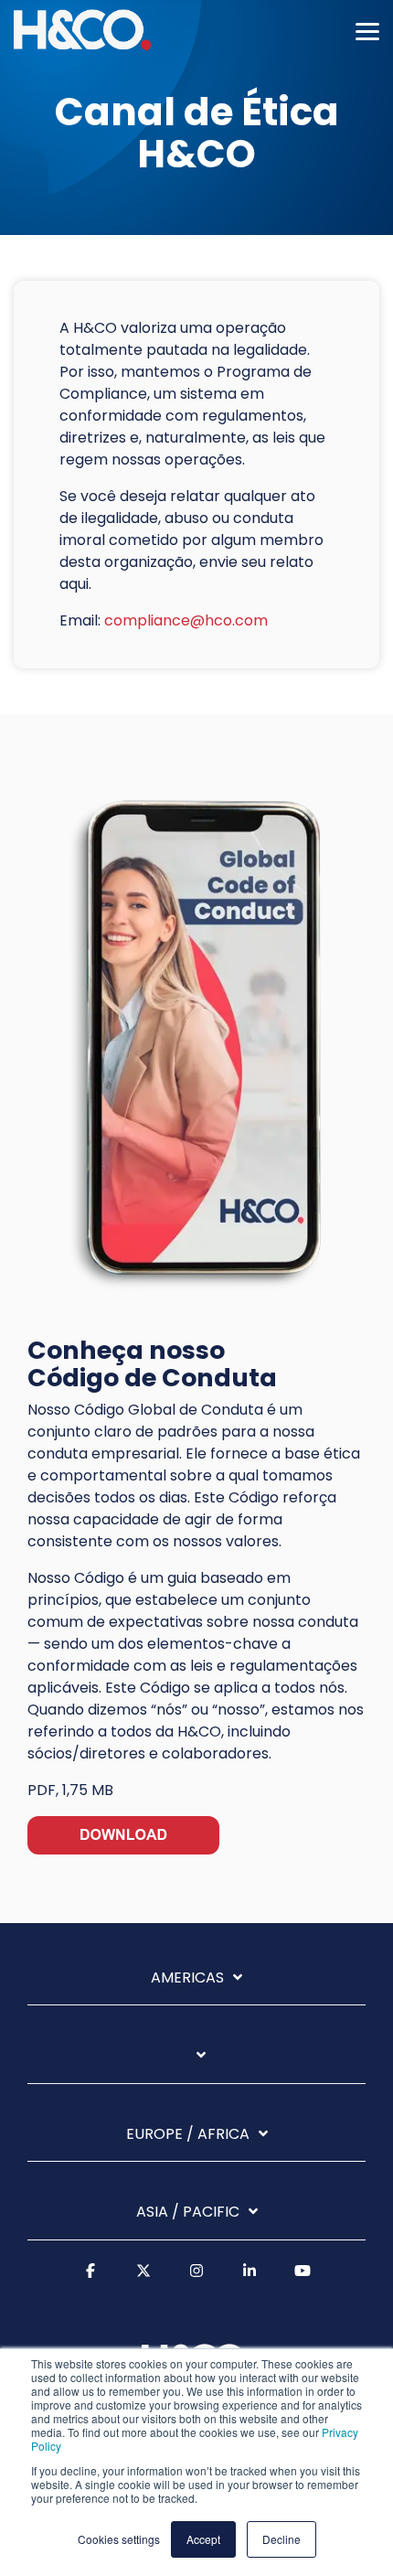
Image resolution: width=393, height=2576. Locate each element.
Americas (187, 1978)
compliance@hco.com (186, 620)
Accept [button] (203, 2539)
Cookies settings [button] (119, 2539)
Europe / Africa (188, 2135)
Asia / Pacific (188, 2213)
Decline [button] (281, 2539)
